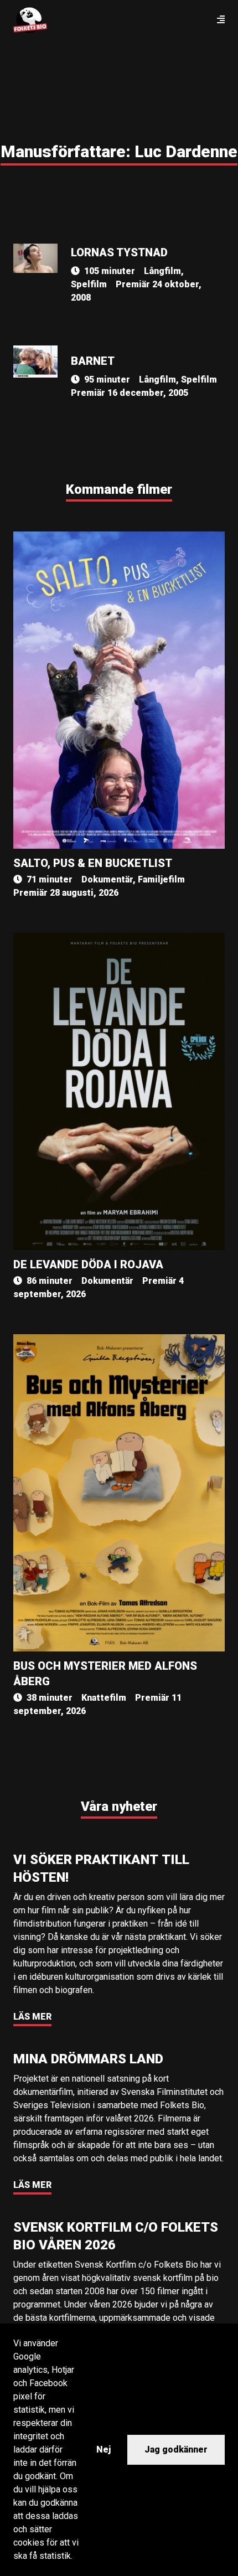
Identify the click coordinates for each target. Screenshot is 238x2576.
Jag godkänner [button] (176, 2449)
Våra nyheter (119, 1806)
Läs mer (32, 2017)
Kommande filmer (119, 489)
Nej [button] (104, 2449)
